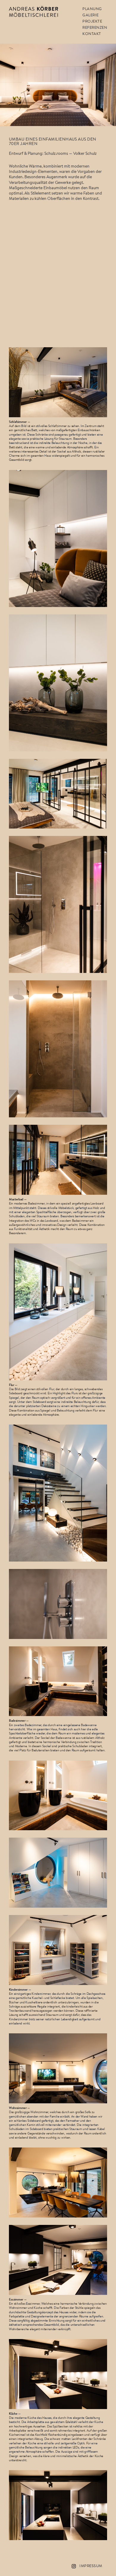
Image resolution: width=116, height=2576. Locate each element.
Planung (92, 9)
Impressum (91, 2566)
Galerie (90, 15)
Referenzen (95, 28)
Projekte (92, 21)
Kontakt (92, 34)
